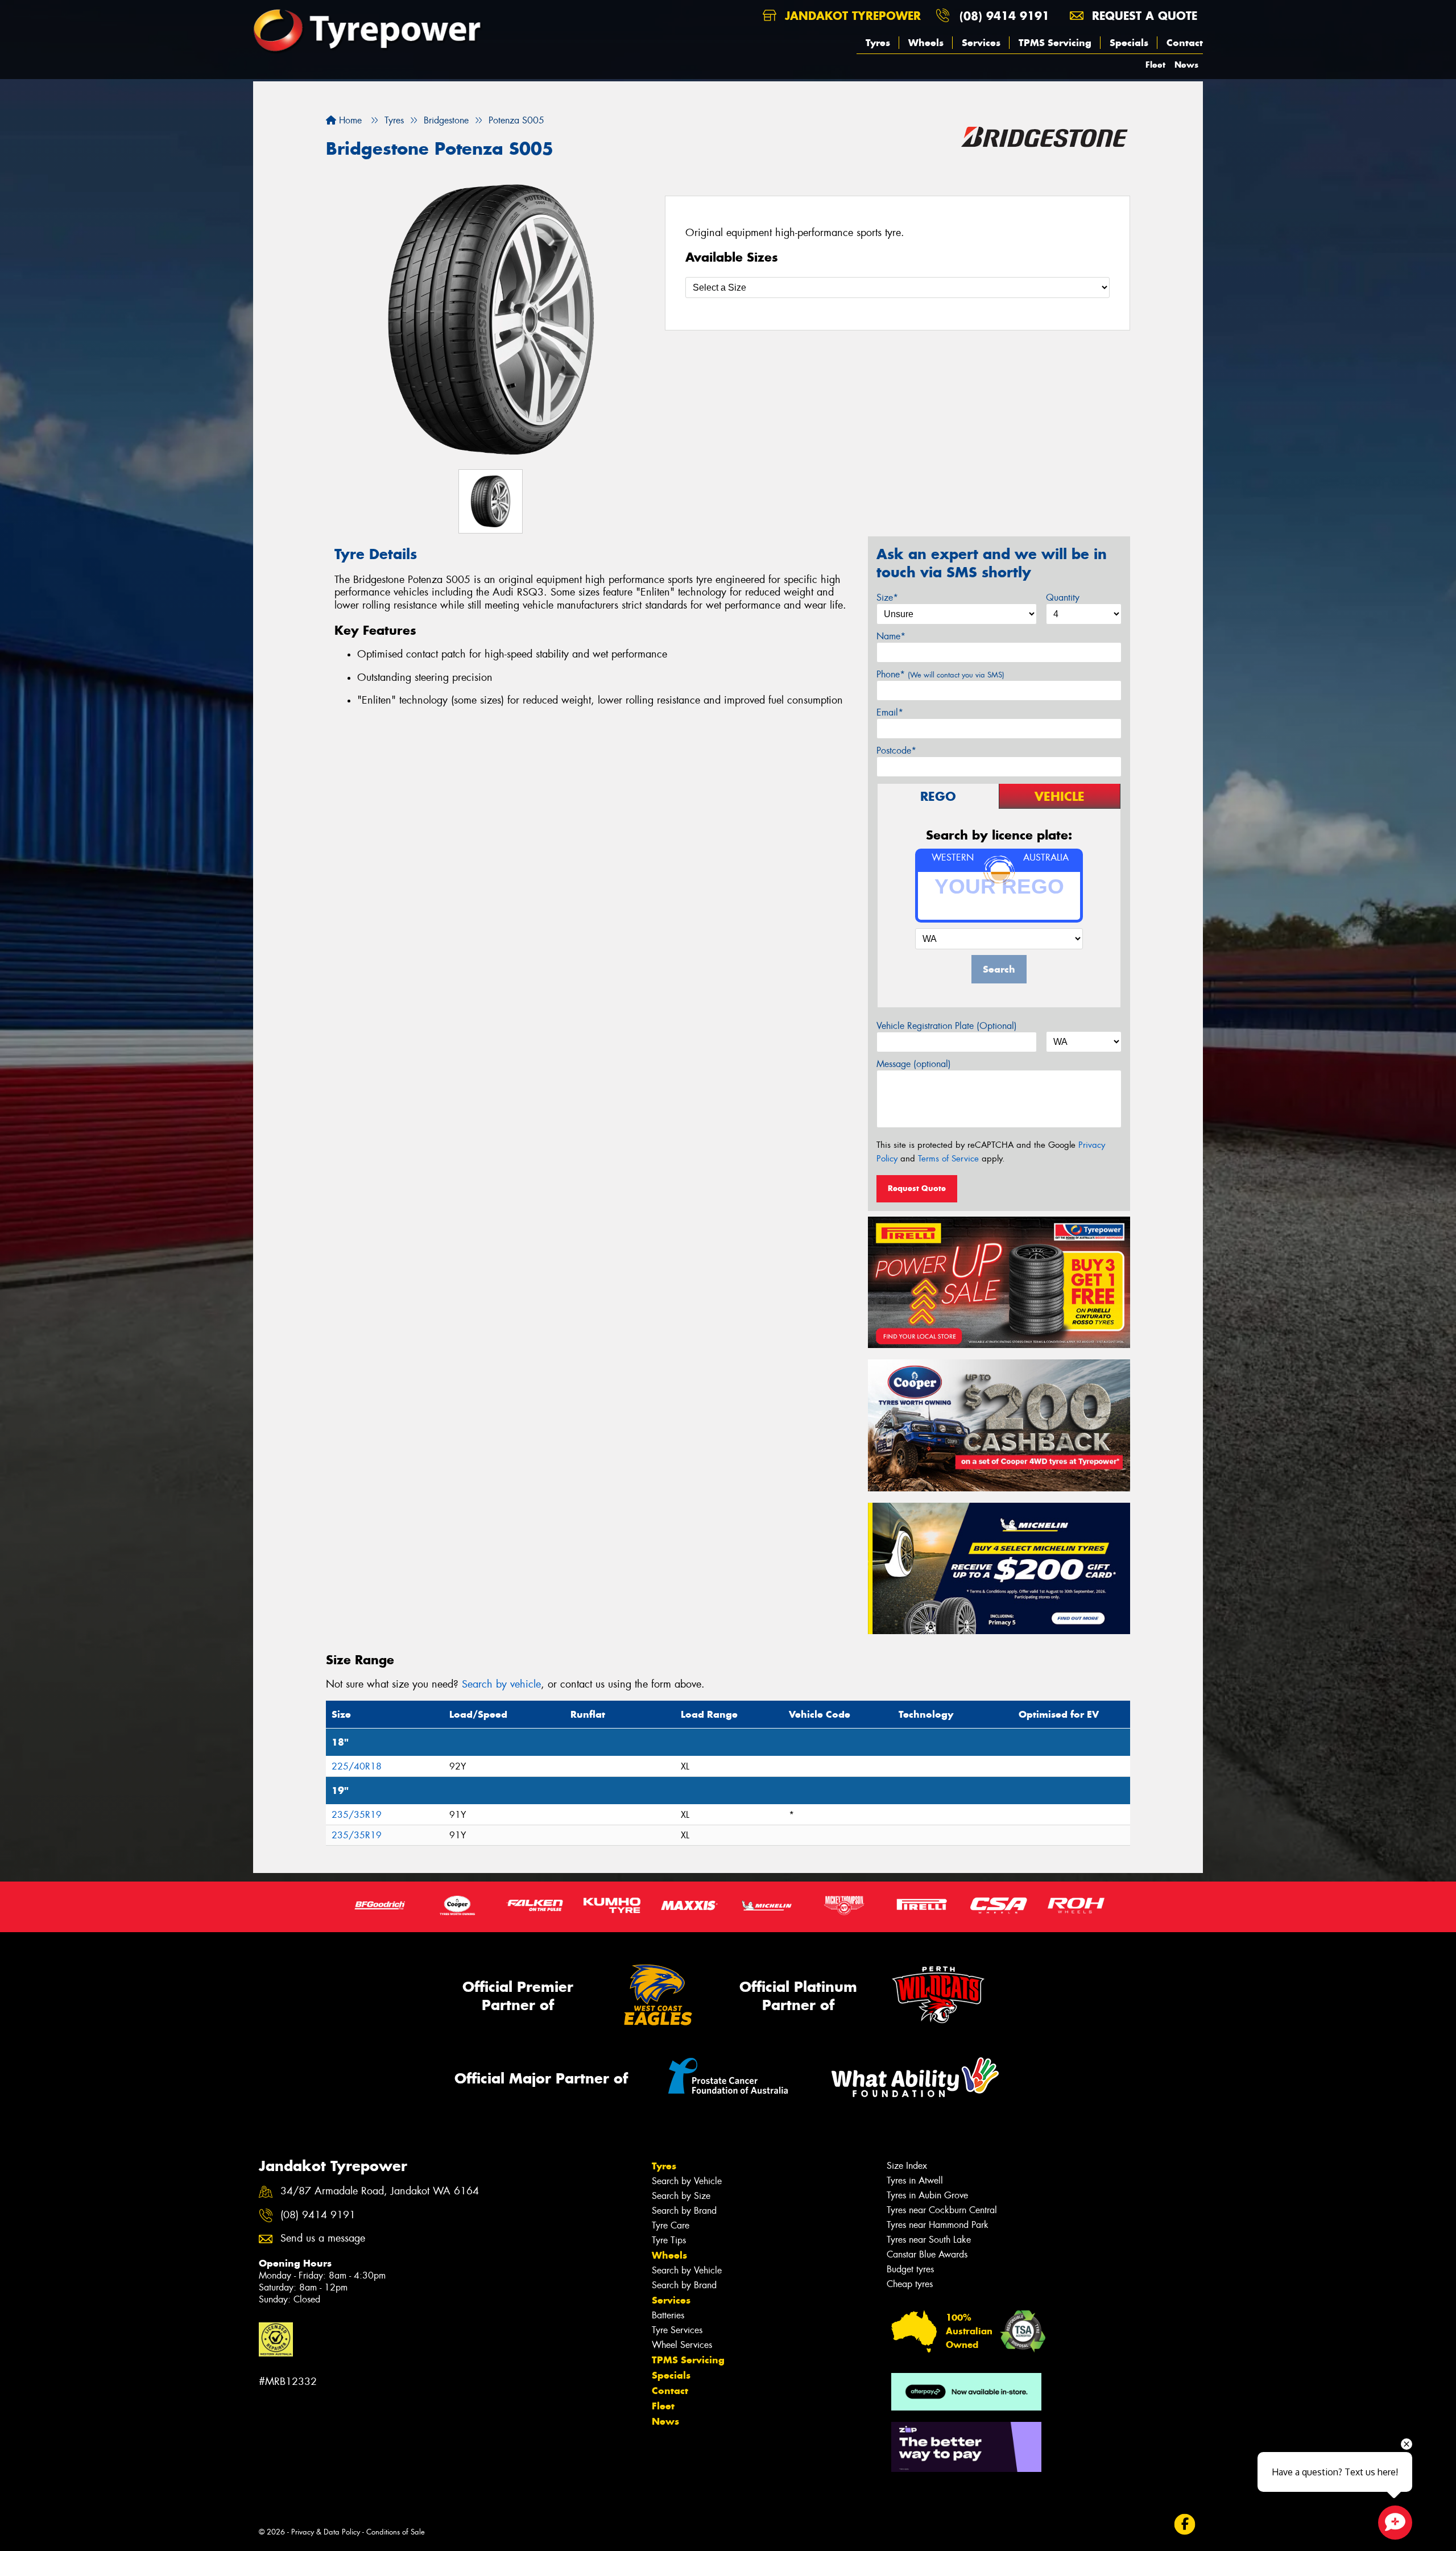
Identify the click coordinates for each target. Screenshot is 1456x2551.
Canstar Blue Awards (927, 2254)
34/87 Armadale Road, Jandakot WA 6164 (380, 2191)
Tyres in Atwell (915, 2180)
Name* (891, 636)
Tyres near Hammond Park (938, 2225)
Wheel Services (682, 2345)
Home (349, 120)
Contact (1185, 43)
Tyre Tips (669, 2240)
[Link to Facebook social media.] (1185, 2525)
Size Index (907, 2166)
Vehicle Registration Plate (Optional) (947, 1026)
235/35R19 (357, 1815)
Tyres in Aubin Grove (927, 2195)
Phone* (940, 674)
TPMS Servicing (1055, 43)
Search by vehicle (501, 1684)
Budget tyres (910, 2269)
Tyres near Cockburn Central (942, 2210)
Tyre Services (677, 2330)
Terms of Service (948, 1159)
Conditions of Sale (396, 2532)
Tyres (878, 43)
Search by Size (681, 2196)
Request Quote (917, 1188)
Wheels (926, 43)
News (1186, 65)
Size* (887, 598)
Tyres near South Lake (929, 2240)
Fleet (1155, 65)
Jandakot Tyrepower (851, 16)
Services (981, 43)
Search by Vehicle (687, 2181)
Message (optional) (914, 1064)
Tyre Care (671, 2225)
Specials (1129, 43)
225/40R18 (357, 1766)
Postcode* (896, 751)
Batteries (668, 2315)
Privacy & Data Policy (326, 2532)
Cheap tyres (910, 2284)
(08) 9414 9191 (1004, 16)
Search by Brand (684, 2211)
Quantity (1063, 598)
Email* (890, 712)
